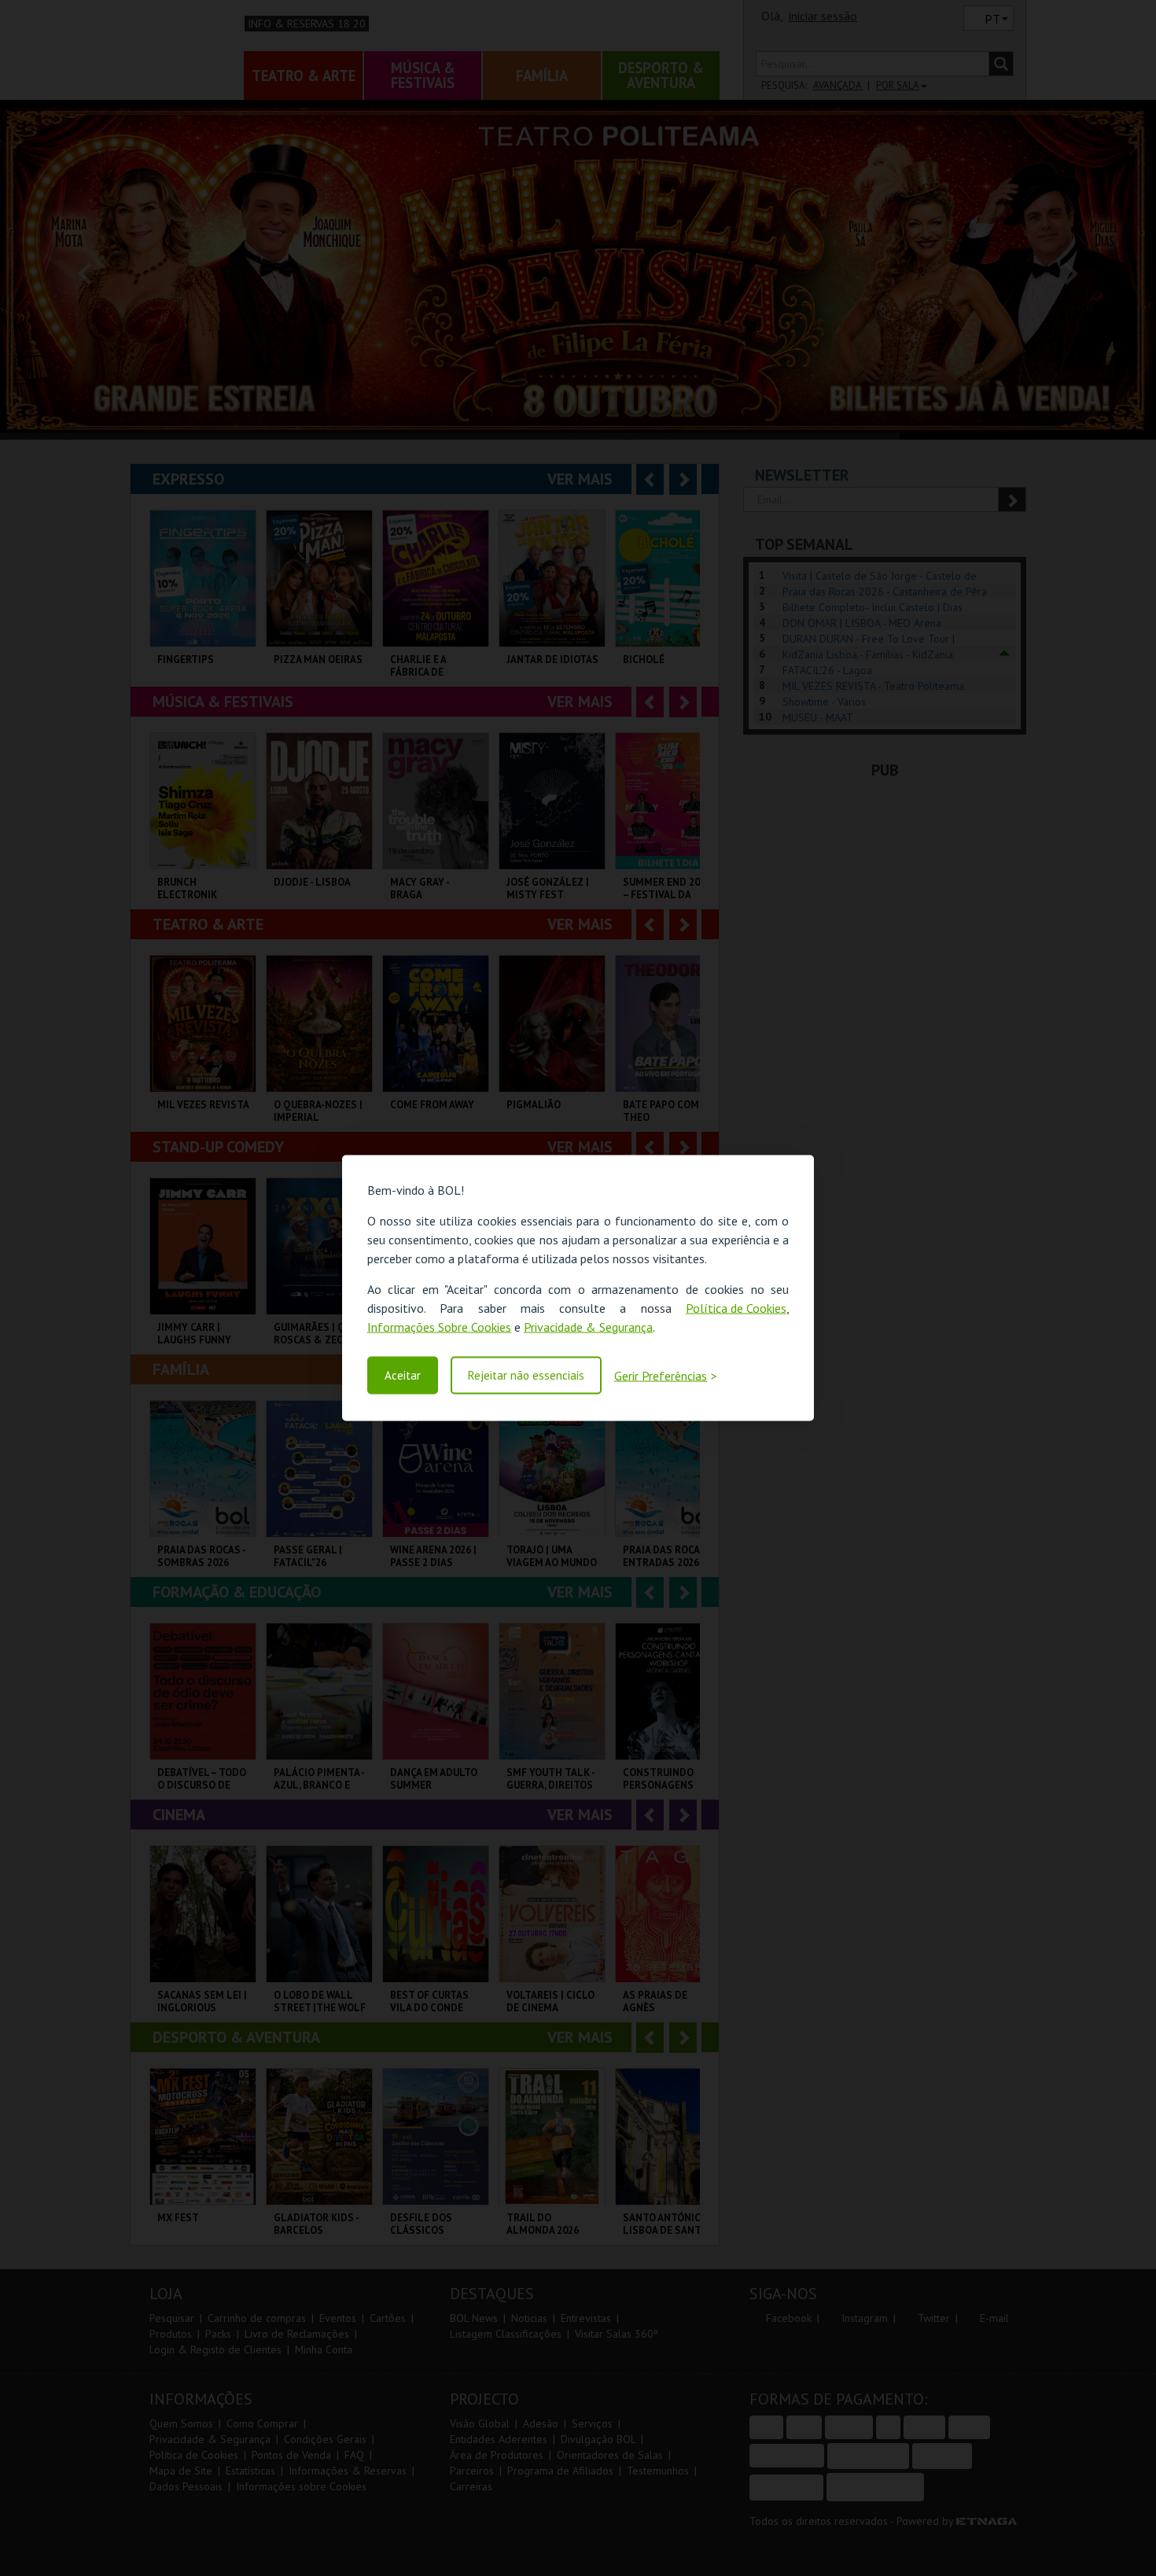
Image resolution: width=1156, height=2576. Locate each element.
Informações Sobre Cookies (439, 1326)
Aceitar (403, 1375)
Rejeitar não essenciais (526, 1375)
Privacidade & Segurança (588, 1326)
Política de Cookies (736, 1307)
